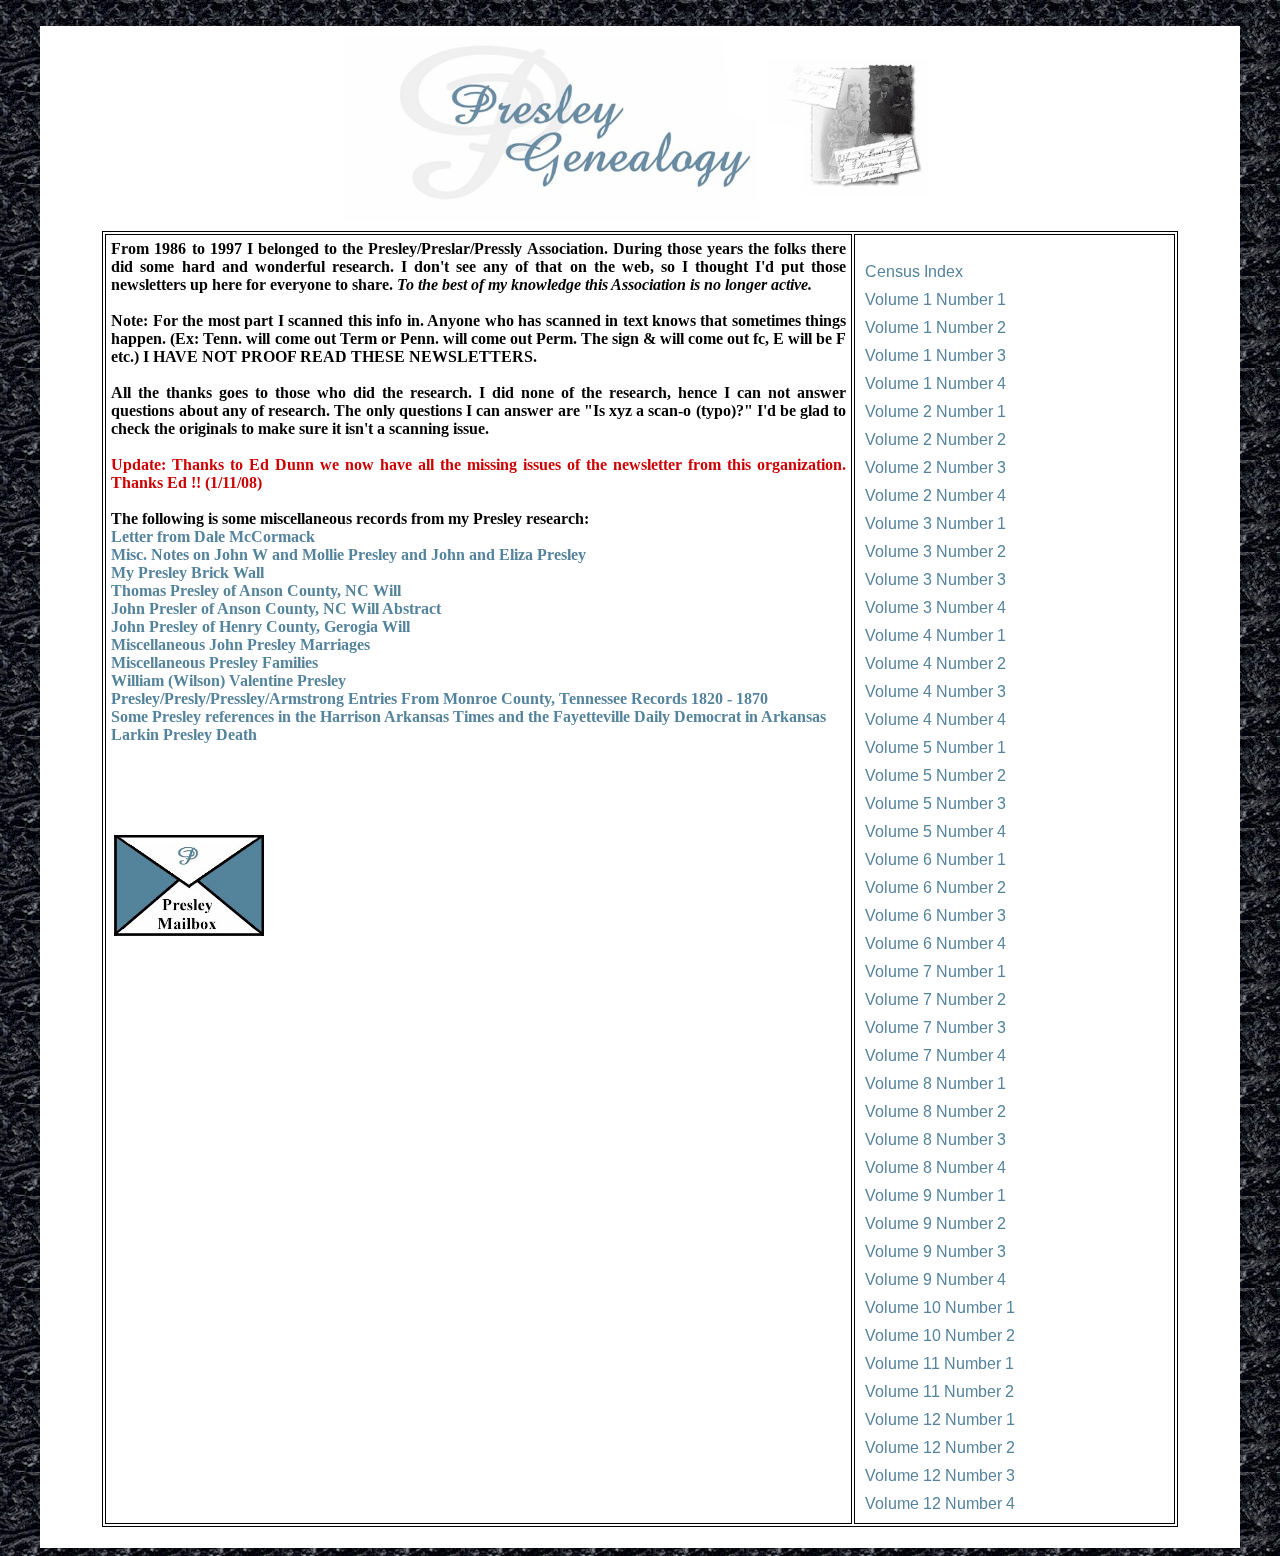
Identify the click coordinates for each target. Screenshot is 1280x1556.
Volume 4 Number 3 (935, 691)
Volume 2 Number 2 (935, 439)
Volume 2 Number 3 (935, 467)
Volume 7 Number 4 (935, 1055)
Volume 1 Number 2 (935, 327)
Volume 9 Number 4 (935, 1279)
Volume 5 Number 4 (935, 831)
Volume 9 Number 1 (935, 1195)
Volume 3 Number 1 (935, 523)
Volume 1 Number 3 (935, 355)
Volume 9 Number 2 (935, 1223)
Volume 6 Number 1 (935, 859)
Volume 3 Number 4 (935, 607)
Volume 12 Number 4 (940, 1503)
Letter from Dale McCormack (213, 536)
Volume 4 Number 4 (935, 719)
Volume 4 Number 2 (935, 663)
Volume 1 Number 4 (935, 383)
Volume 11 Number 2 (939, 1391)
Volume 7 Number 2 (935, 999)
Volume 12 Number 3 (940, 1475)
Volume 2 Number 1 (935, 411)
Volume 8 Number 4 (935, 1167)
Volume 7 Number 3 (935, 1027)
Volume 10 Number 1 (940, 1307)
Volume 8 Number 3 (935, 1139)
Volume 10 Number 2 (940, 1335)
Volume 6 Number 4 (935, 943)
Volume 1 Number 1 (935, 299)
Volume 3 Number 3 (935, 579)
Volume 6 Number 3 (935, 915)
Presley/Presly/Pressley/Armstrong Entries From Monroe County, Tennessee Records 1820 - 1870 (439, 698)
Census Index (914, 271)
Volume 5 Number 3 (935, 803)
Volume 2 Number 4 (935, 495)
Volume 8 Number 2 (935, 1111)
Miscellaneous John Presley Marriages (240, 644)
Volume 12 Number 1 (940, 1419)
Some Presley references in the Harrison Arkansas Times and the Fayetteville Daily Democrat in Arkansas (468, 716)
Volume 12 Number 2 (940, 1447)
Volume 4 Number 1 (935, 635)
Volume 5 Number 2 (935, 775)
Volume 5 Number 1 (935, 747)
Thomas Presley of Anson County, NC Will (256, 590)
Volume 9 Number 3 (935, 1251)
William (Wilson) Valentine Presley (228, 680)
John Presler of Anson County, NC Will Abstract (276, 608)
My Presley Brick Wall (187, 572)
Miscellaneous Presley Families (214, 662)
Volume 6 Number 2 (935, 887)
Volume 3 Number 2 (935, 551)
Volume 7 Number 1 (935, 971)
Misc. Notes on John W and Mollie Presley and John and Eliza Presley (348, 554)
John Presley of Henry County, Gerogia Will (260, 626)
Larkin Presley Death (184, 734)
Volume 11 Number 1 (939, 1363)
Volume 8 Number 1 (935, 1083)
